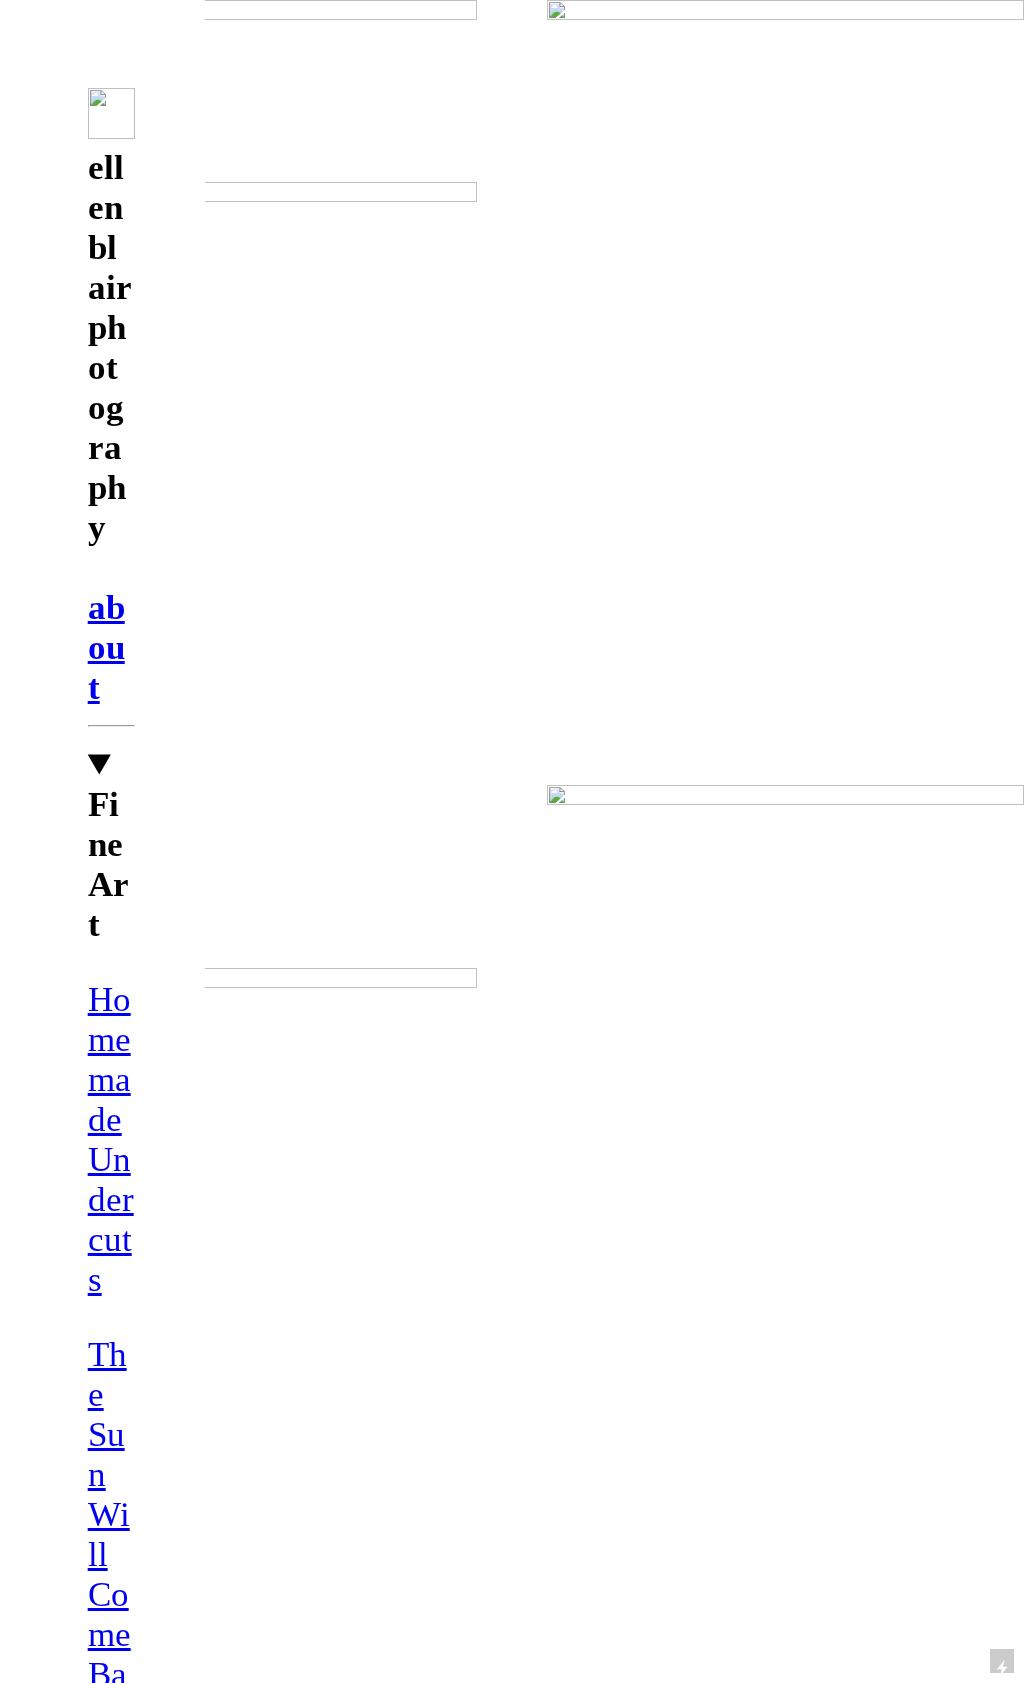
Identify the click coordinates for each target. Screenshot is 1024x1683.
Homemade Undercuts (111, 1139)
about (106, 647)
